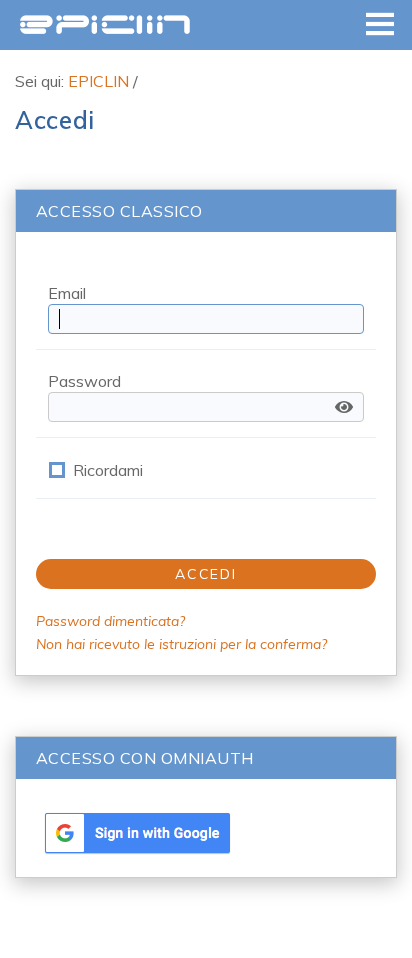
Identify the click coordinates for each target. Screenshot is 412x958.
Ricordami (108, 470)
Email (67, 293)
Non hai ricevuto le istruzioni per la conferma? (181, 644)
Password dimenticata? (110, 621)
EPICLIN (105, 24)
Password (84, 381)
